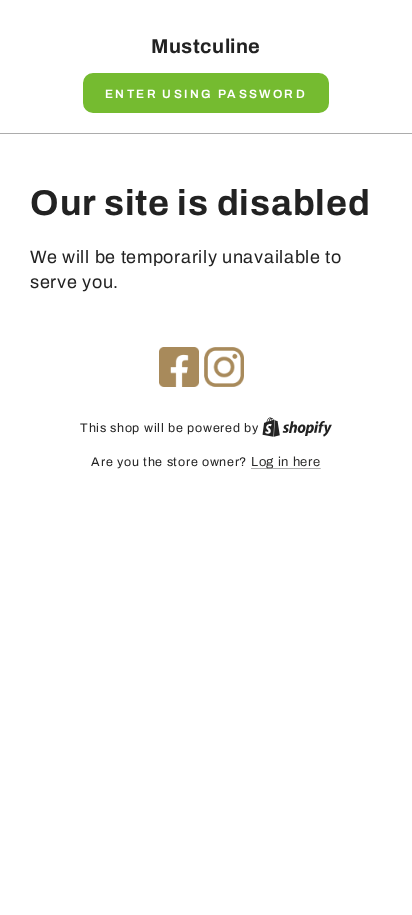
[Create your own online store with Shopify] (297, 428)
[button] (206, 93)
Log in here (286, 462)
